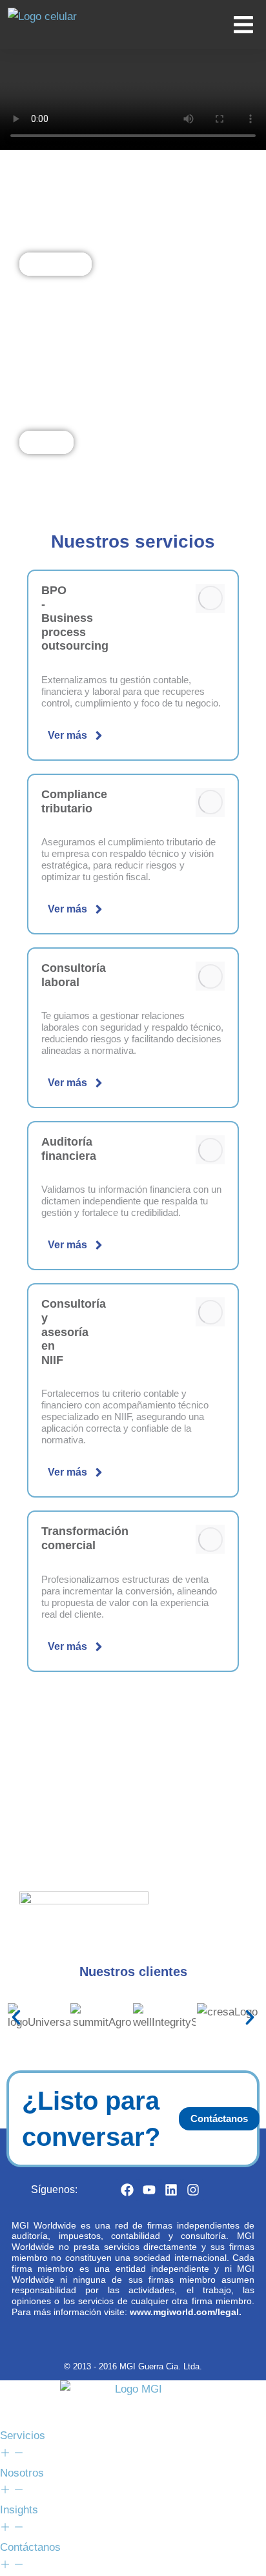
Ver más (67, 735)
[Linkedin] (171, 2190)
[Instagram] (193, 2190)
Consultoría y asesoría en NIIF (74, 1332)
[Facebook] (127, 2190)
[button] (16, 2017)
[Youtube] (149, 2190)
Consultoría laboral (74, 975)
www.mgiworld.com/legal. (186, 2312)
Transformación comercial (85, 1538)
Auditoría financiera (69, 1149)
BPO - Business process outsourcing (75, 618)
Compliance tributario (74, 801)
